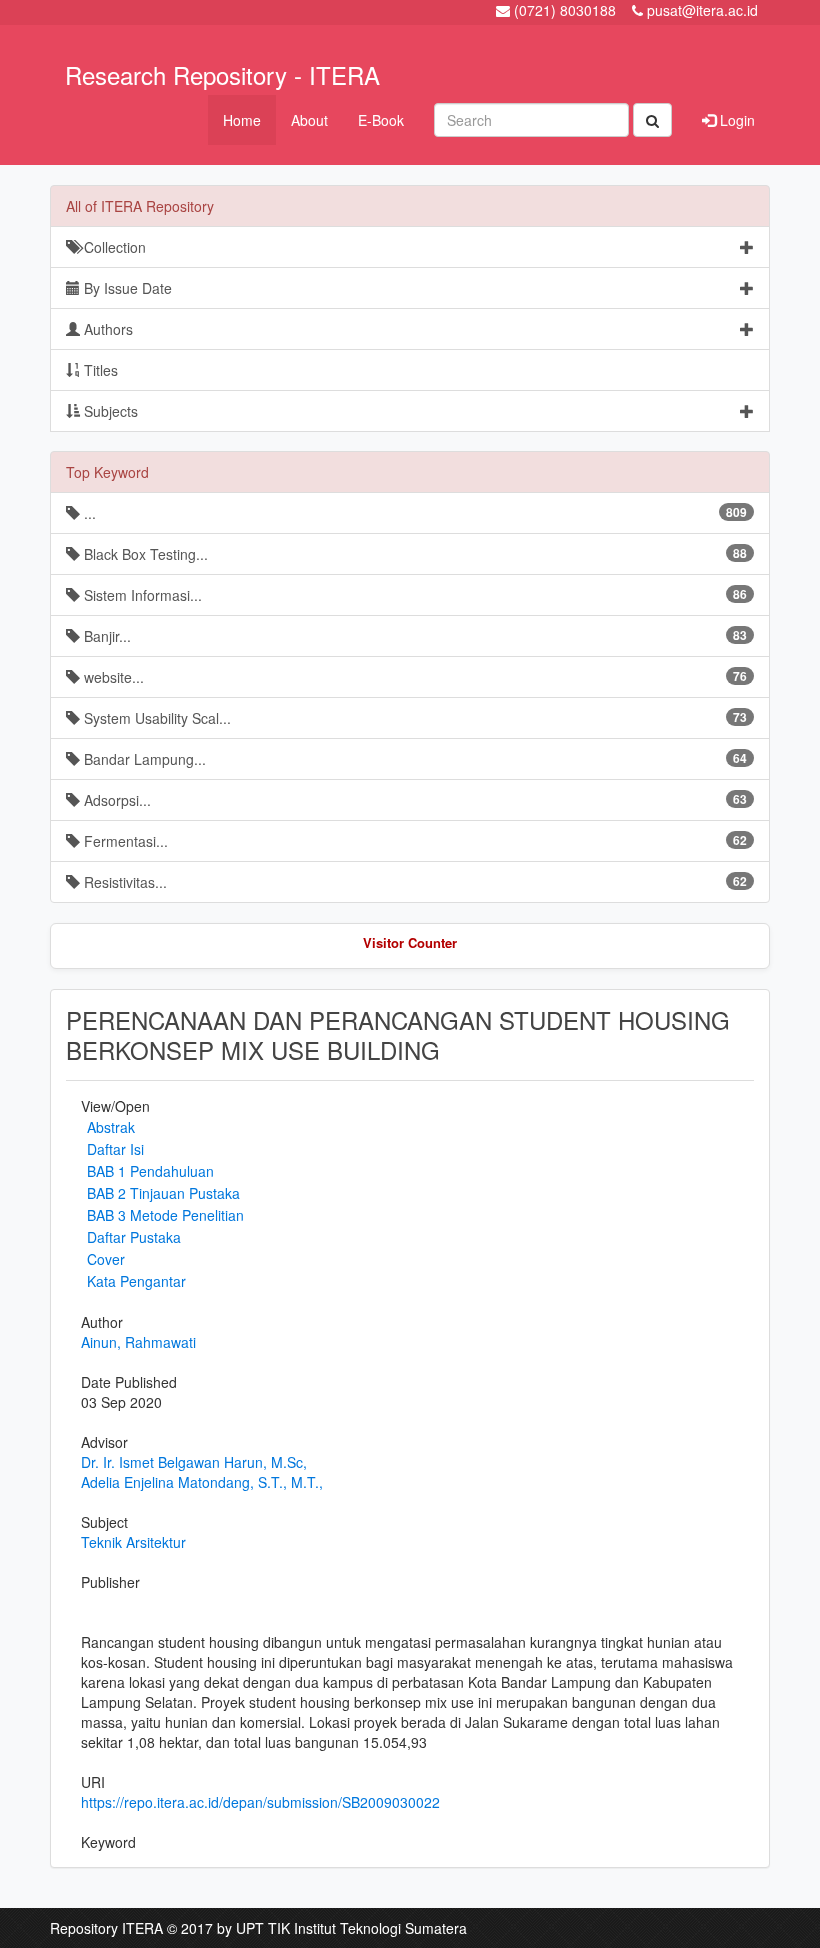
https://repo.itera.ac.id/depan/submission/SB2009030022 (260, 1802)
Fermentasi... (413, 841)
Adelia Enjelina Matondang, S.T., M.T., (202, 1482)
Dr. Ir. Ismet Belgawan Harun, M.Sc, (194, 1462)
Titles (99, 370)
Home (242, 120)
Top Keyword (107, 472)
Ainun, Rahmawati (138, 1342)
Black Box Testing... (413, 554)
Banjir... (413, 636)
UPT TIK (263, 1928)
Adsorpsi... (413, 800)
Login (735, 120)
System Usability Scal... (413, 718)
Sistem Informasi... (413, 595)
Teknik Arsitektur (133, 1542)
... (413, 513)
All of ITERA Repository (140, 206)
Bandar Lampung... (413, 759)
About (309, 120)
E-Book (381, 120)
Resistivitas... (413, 882)
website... (413, 677)
